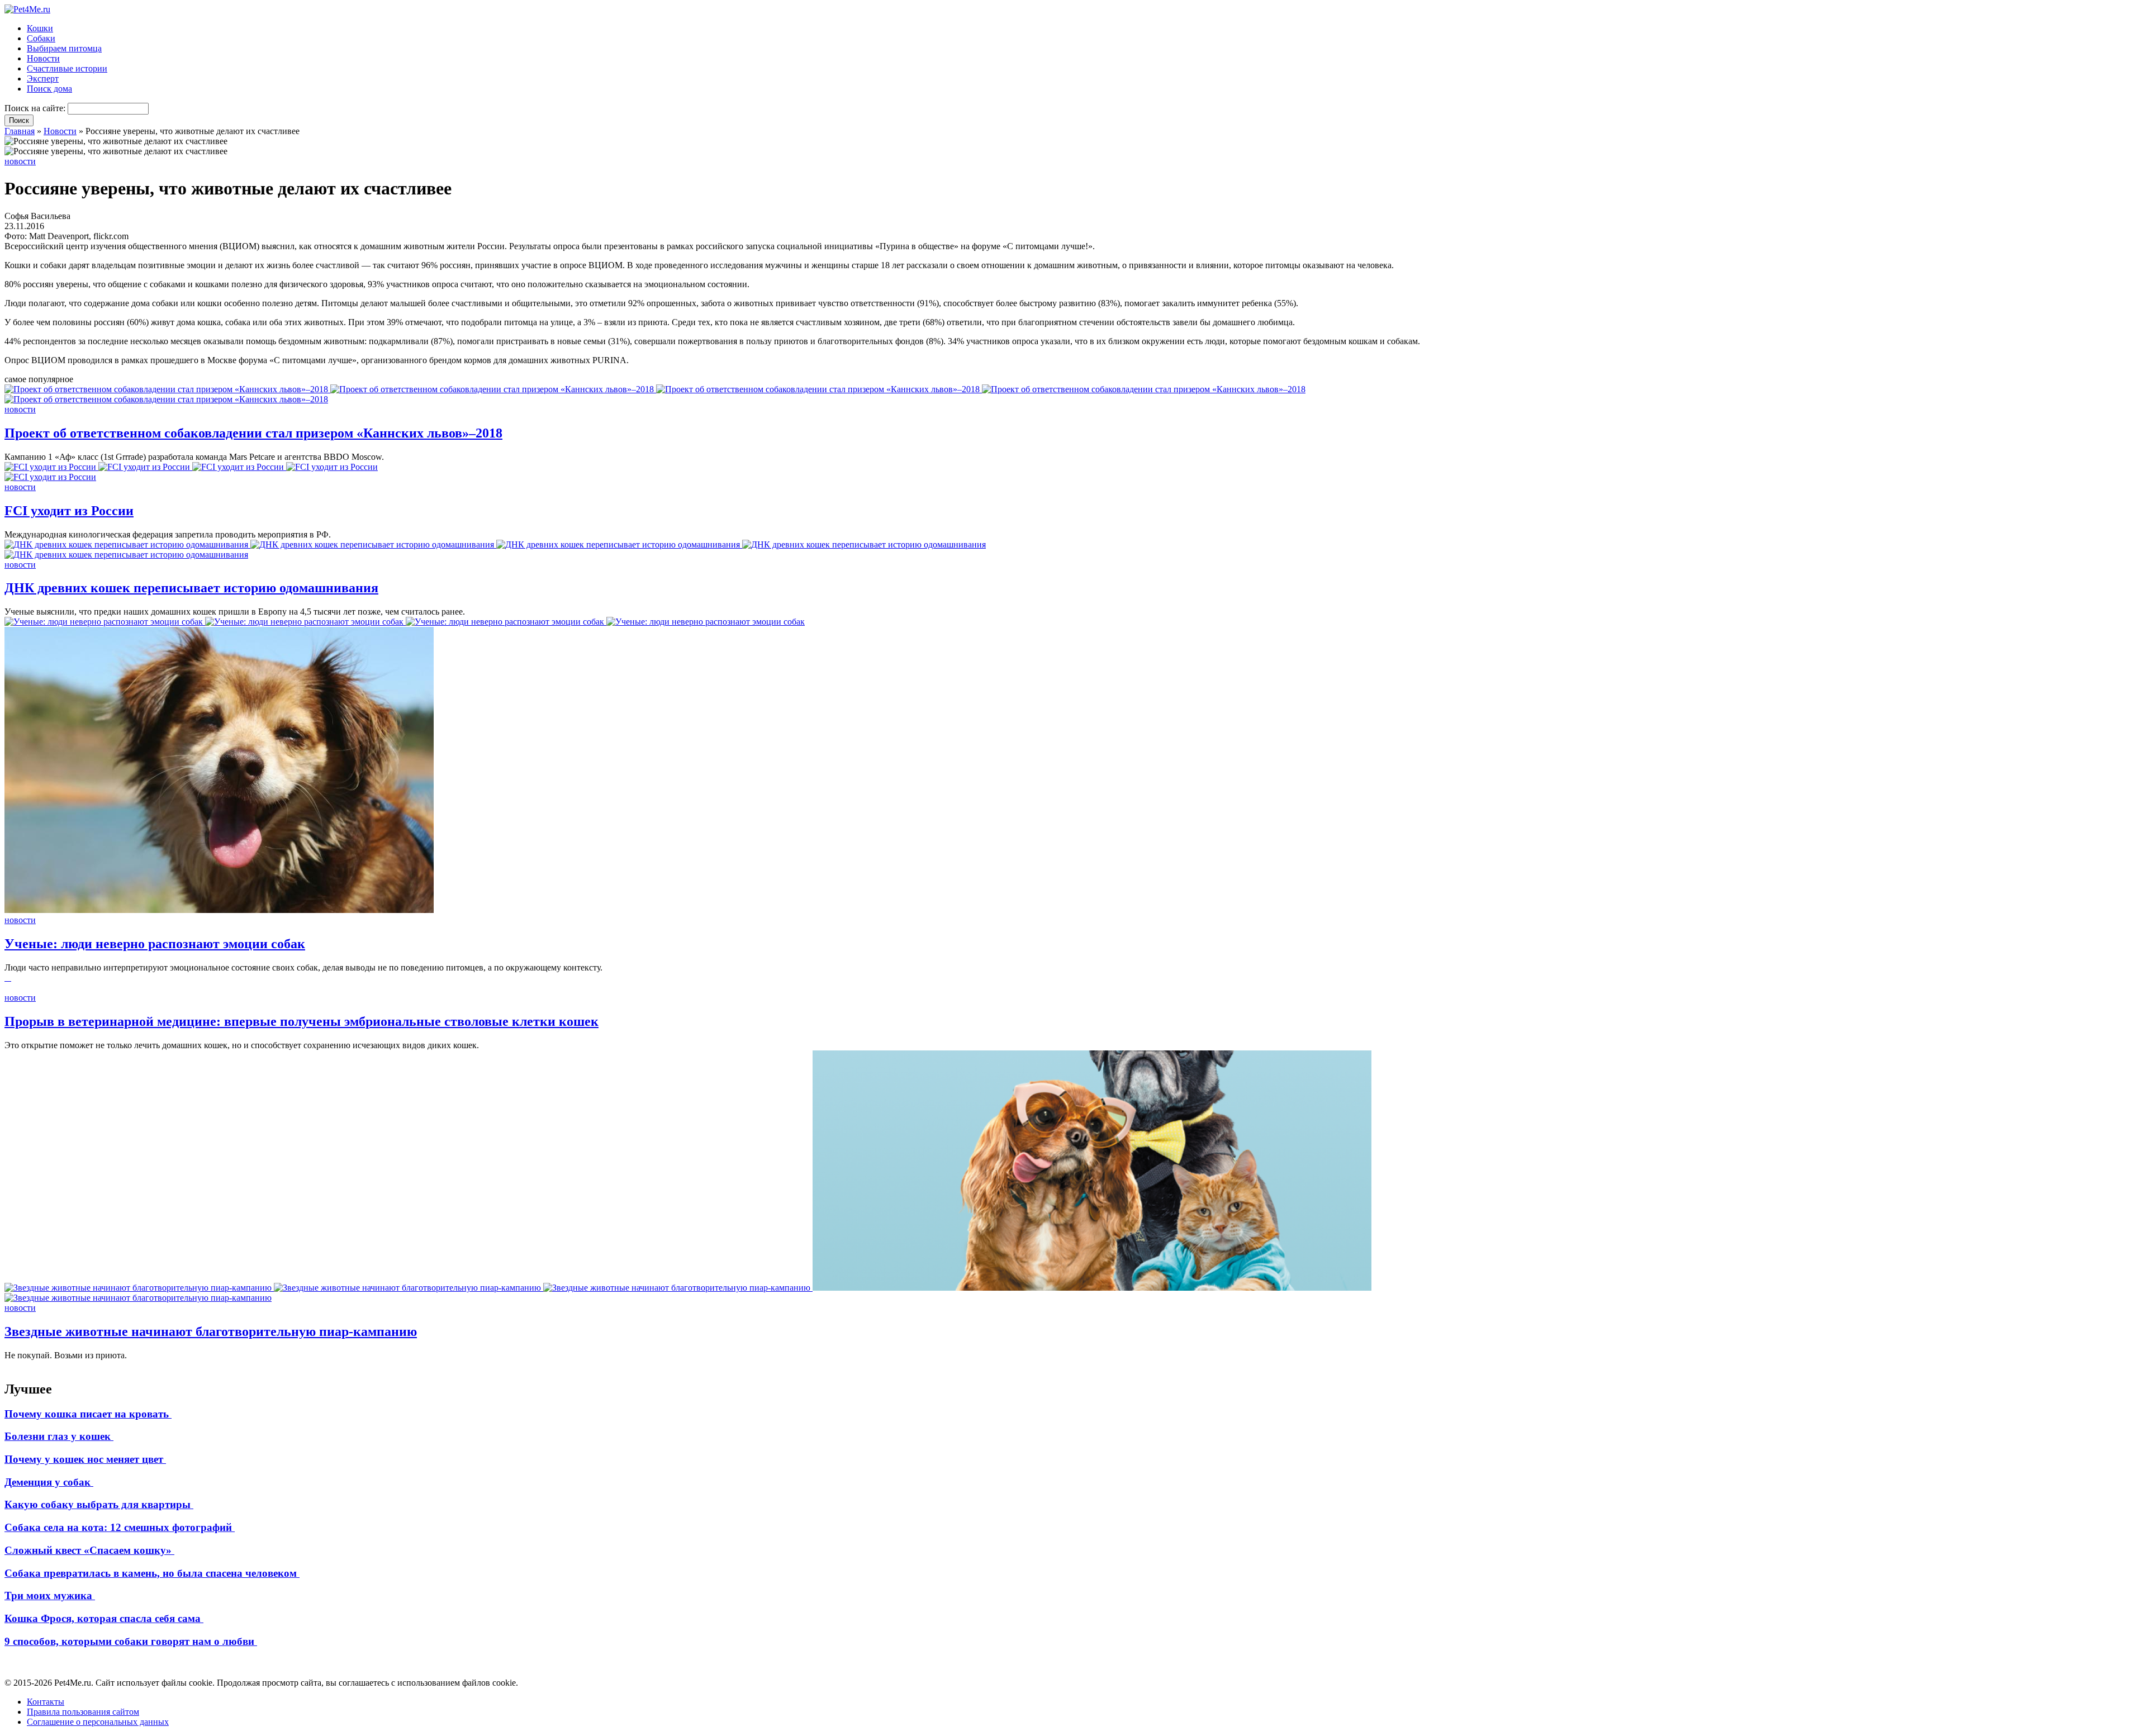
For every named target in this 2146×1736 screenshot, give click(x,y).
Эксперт (43, 79)
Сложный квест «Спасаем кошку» (89, 1550)
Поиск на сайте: (36, 108)
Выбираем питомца (64, 48)
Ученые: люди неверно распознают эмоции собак (155, 944)
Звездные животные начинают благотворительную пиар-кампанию (211, 1331)
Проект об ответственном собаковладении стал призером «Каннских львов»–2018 (253, 433)
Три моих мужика (50, 1595)
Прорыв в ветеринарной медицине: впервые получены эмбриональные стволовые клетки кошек (302, 1021)
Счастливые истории (67, 68)
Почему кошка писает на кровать (88, 1414)
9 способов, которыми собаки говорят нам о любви (131, 1641)
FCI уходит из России (69, 511)
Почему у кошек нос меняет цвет (85, 1459)
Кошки (40, 28)
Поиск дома (49, 89)
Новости (43, 58)
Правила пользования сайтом (83, 1712)
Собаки (41, 38)
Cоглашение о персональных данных (98, 1722)
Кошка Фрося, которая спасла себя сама (104, 1618)
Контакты (46, 1702)
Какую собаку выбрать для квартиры (99, 1504)
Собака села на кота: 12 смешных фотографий (120, 1527)
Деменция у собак (49, 1482)
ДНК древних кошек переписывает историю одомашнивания (191, 588)
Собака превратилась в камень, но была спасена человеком (152, 1573)
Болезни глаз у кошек (59, 1436)
